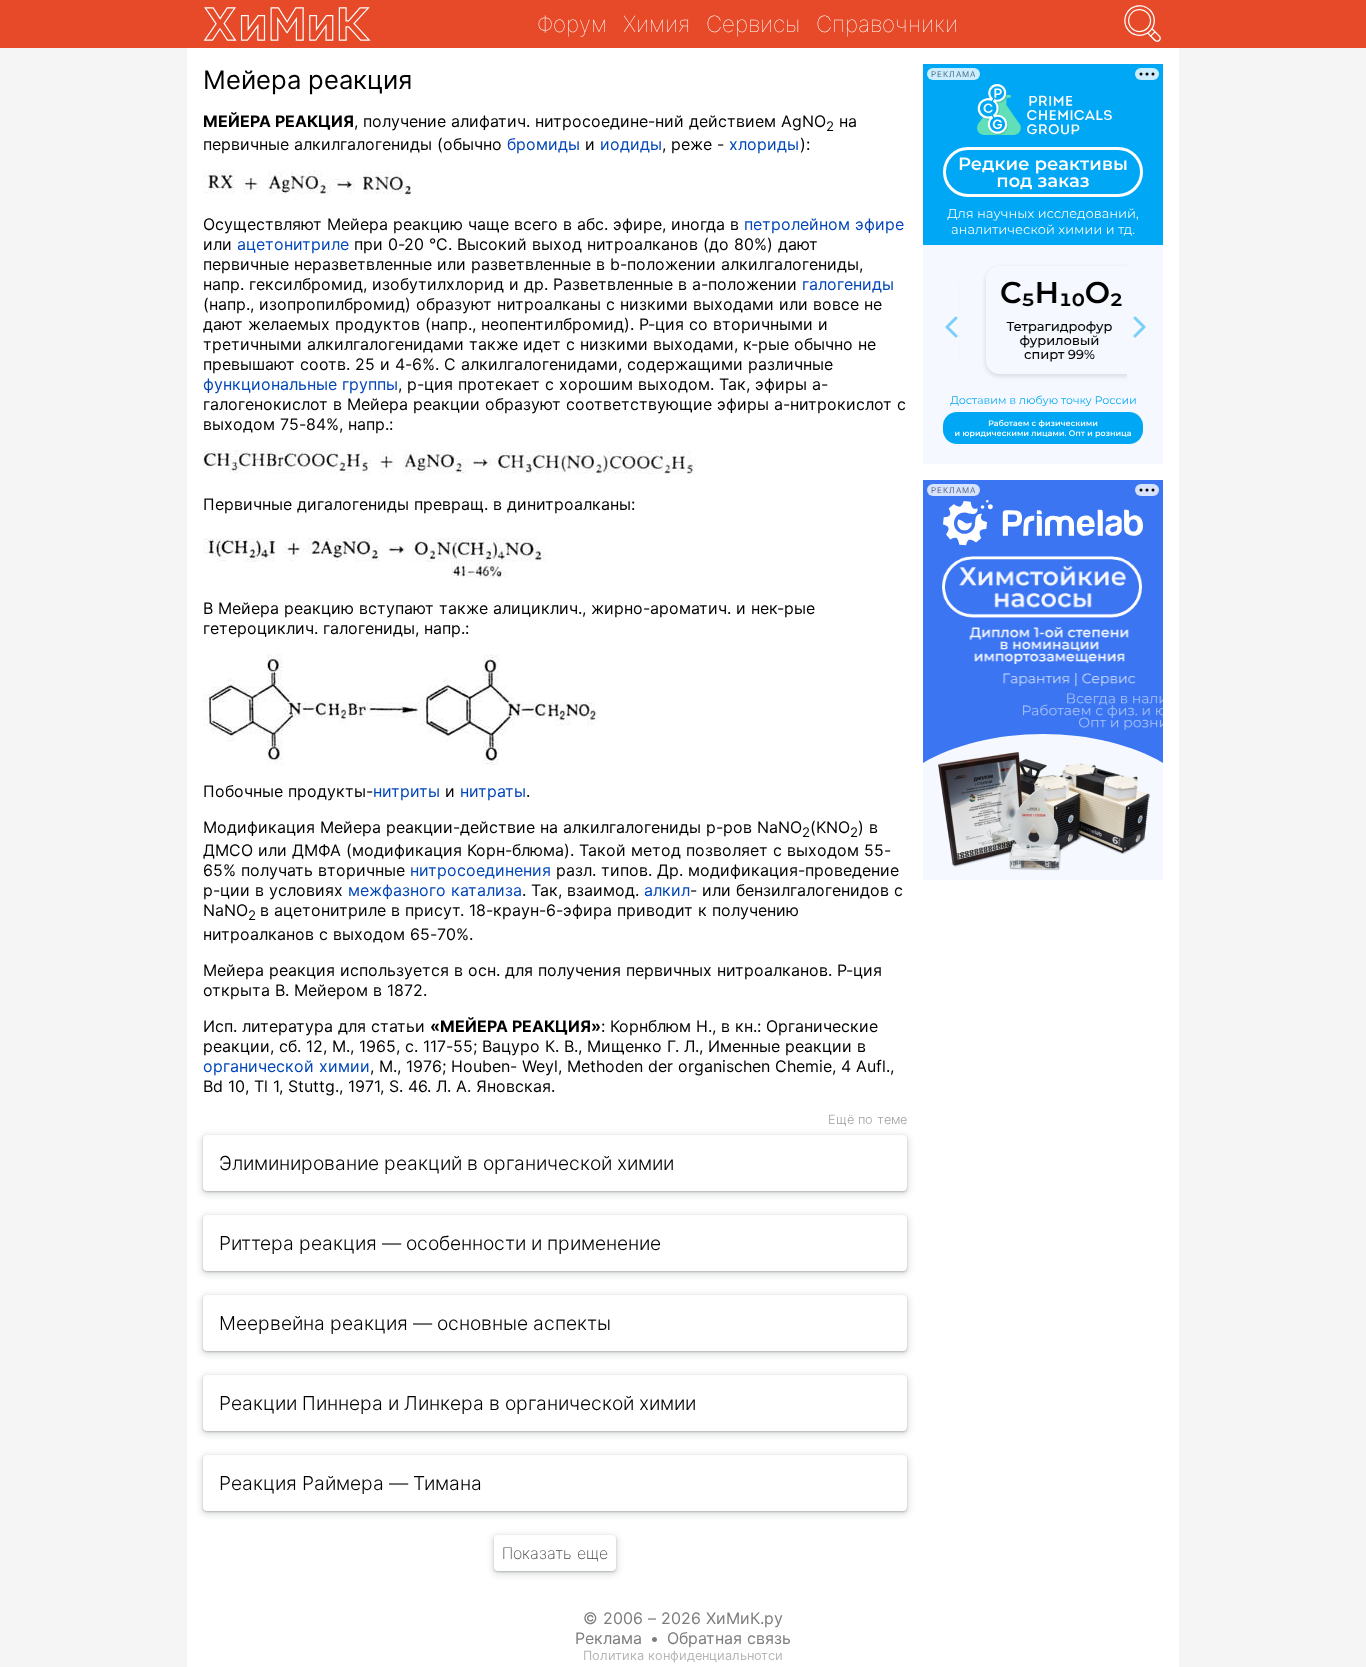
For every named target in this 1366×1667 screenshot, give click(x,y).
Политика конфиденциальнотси (683, 1655)
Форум (572, 23)
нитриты (406, 791)
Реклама (608, 1638)
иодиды (631, 144)
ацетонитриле (293, 244)
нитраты (493, 791)
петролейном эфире (824, 224)
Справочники (887, 23)
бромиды (543, 144)
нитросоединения (480, 870)
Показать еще (555, 1553)
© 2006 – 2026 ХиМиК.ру (683, 1618)
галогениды (848, 284)
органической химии (286, 1066)
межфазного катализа (435, 890)
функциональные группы (300, 384)
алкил (667, 890)
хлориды (764, 144)
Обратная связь (729, 1638)
